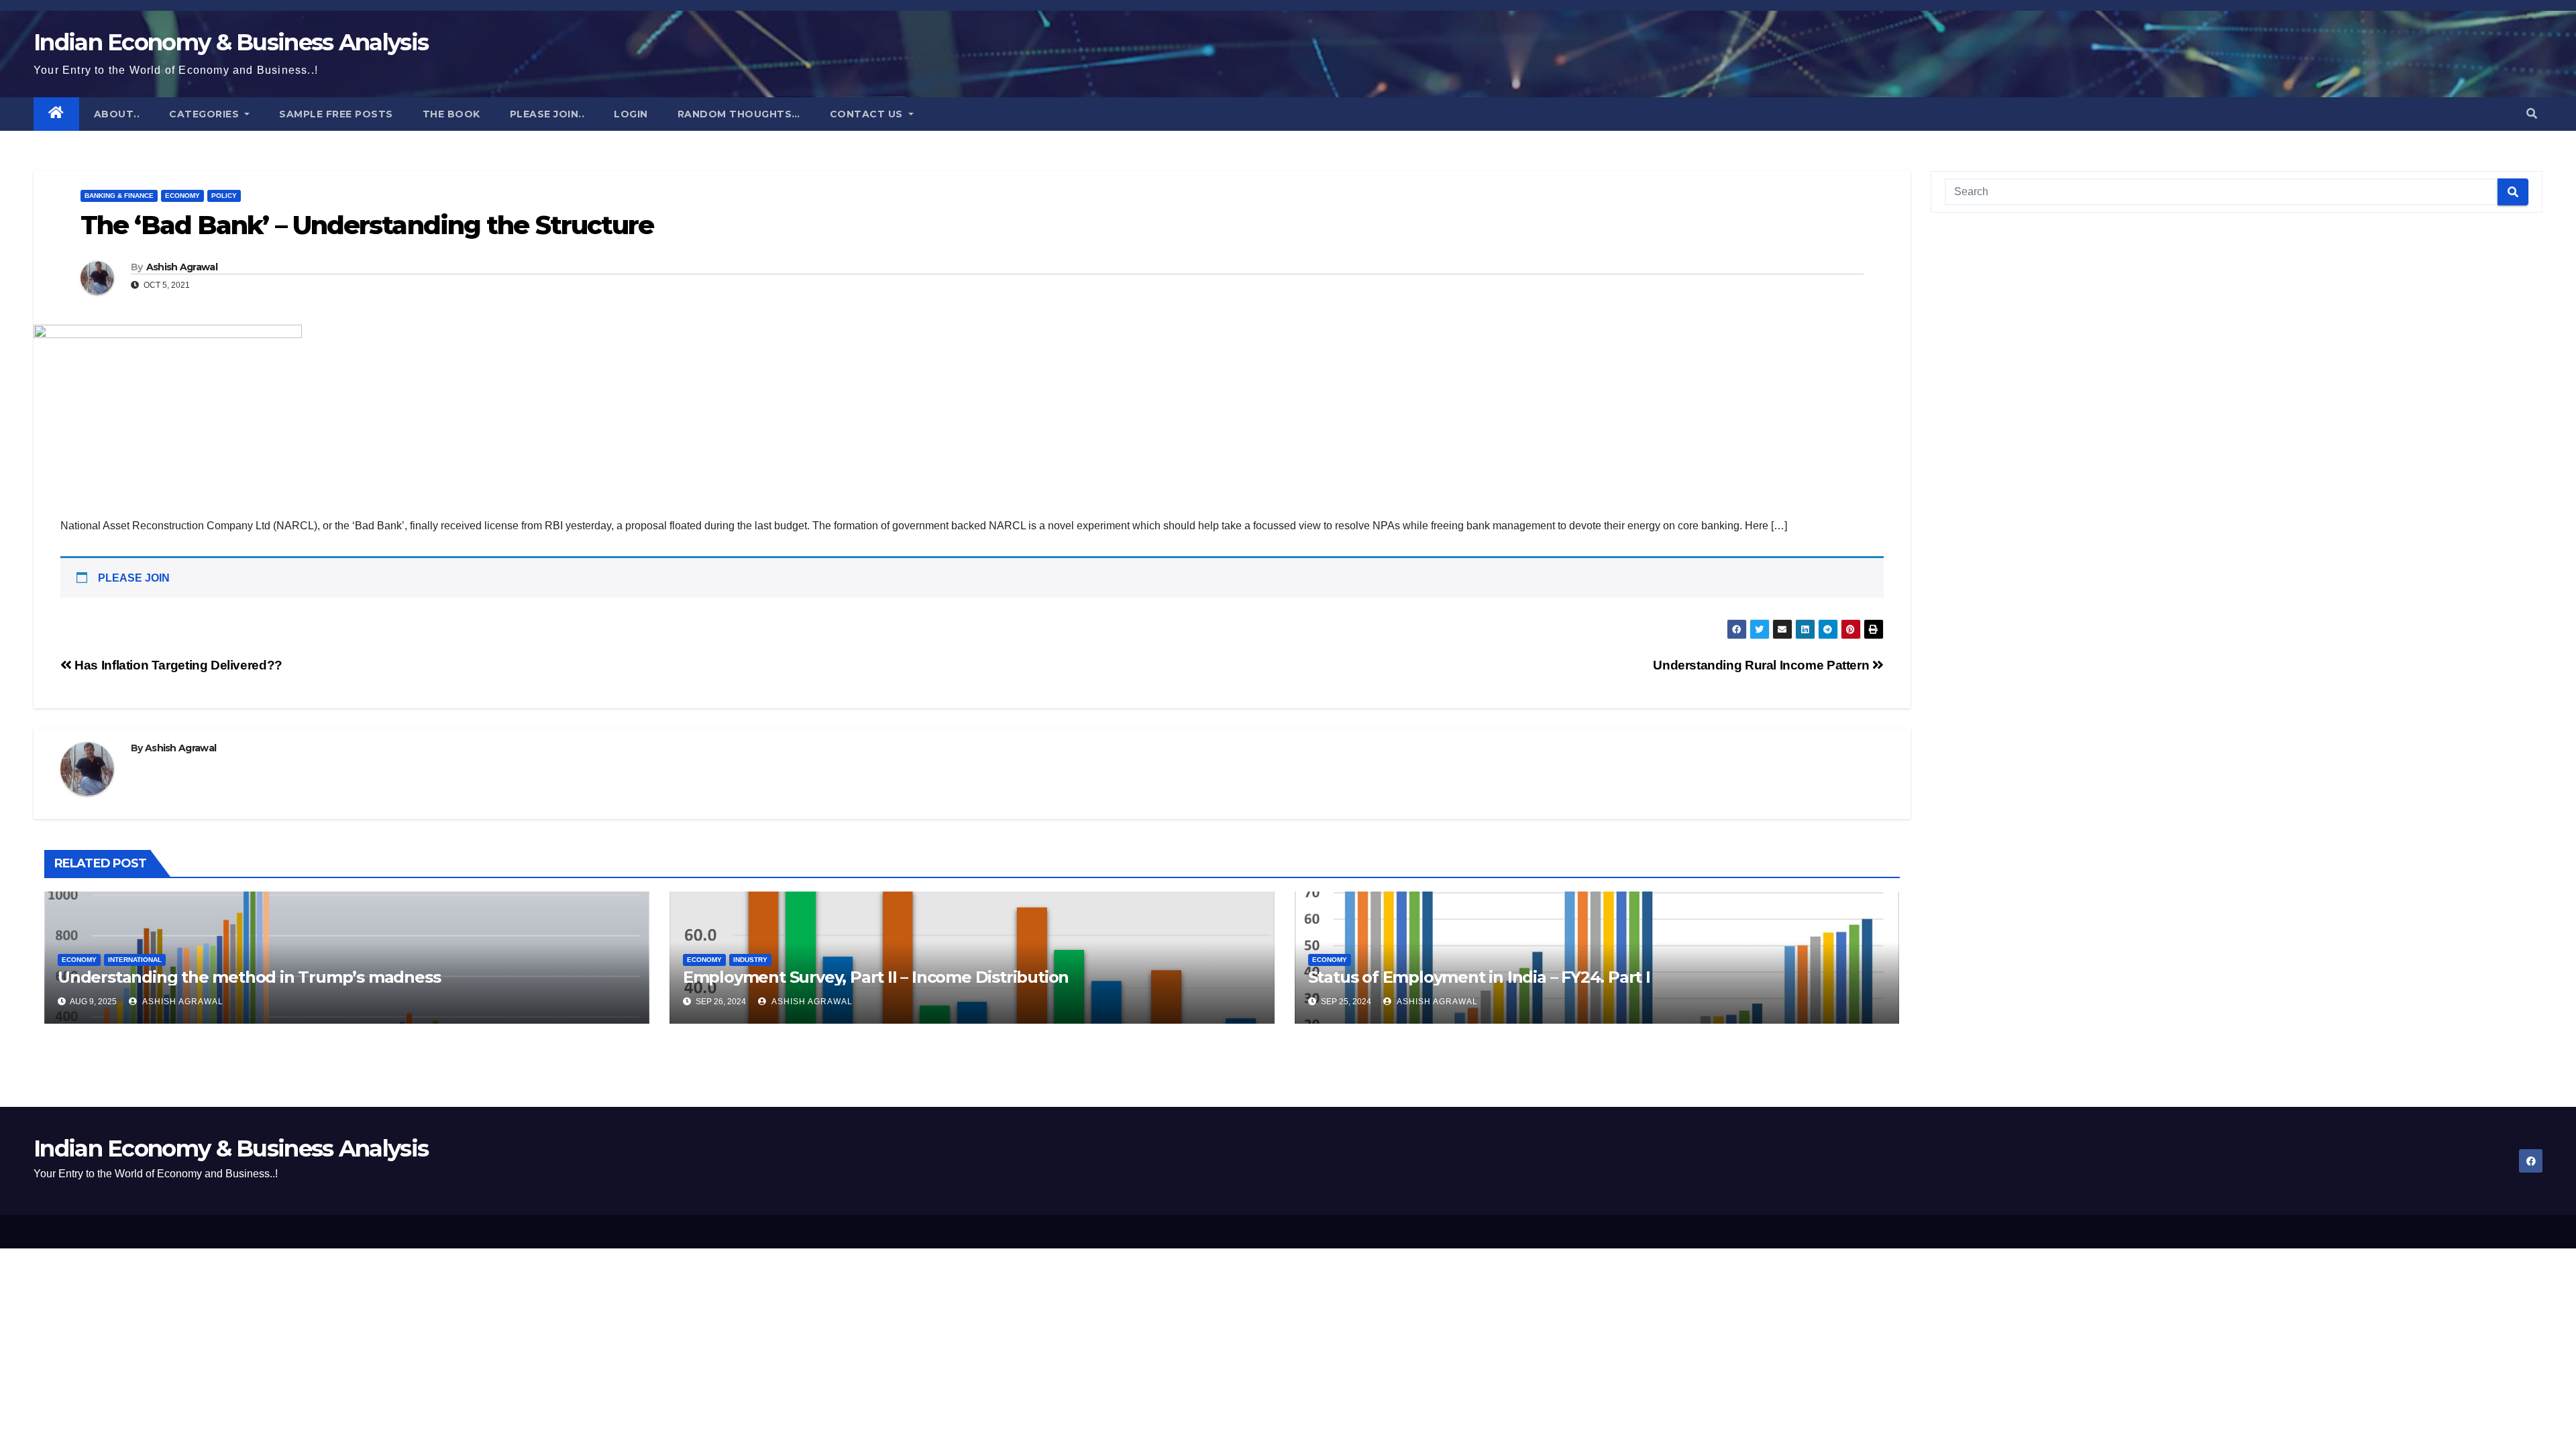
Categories (206, 114)
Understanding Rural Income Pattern (1763, 665)
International (135, 960)
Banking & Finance (119, 196)
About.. (117, 114)
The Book (451, 114)
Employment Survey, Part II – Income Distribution (876, 977)
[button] (2532, 114)
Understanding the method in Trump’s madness (249, 977)
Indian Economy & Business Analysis (231, 42)
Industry (750, 960)
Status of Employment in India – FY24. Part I (1479, 977)
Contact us (868, 114)
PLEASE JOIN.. (547, 114)
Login (631, 114)
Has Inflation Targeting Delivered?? (177, 665)
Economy (182, 196)
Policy (224, 196)
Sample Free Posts (336, 114)
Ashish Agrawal (182, 267)
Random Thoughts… (739, 114)
